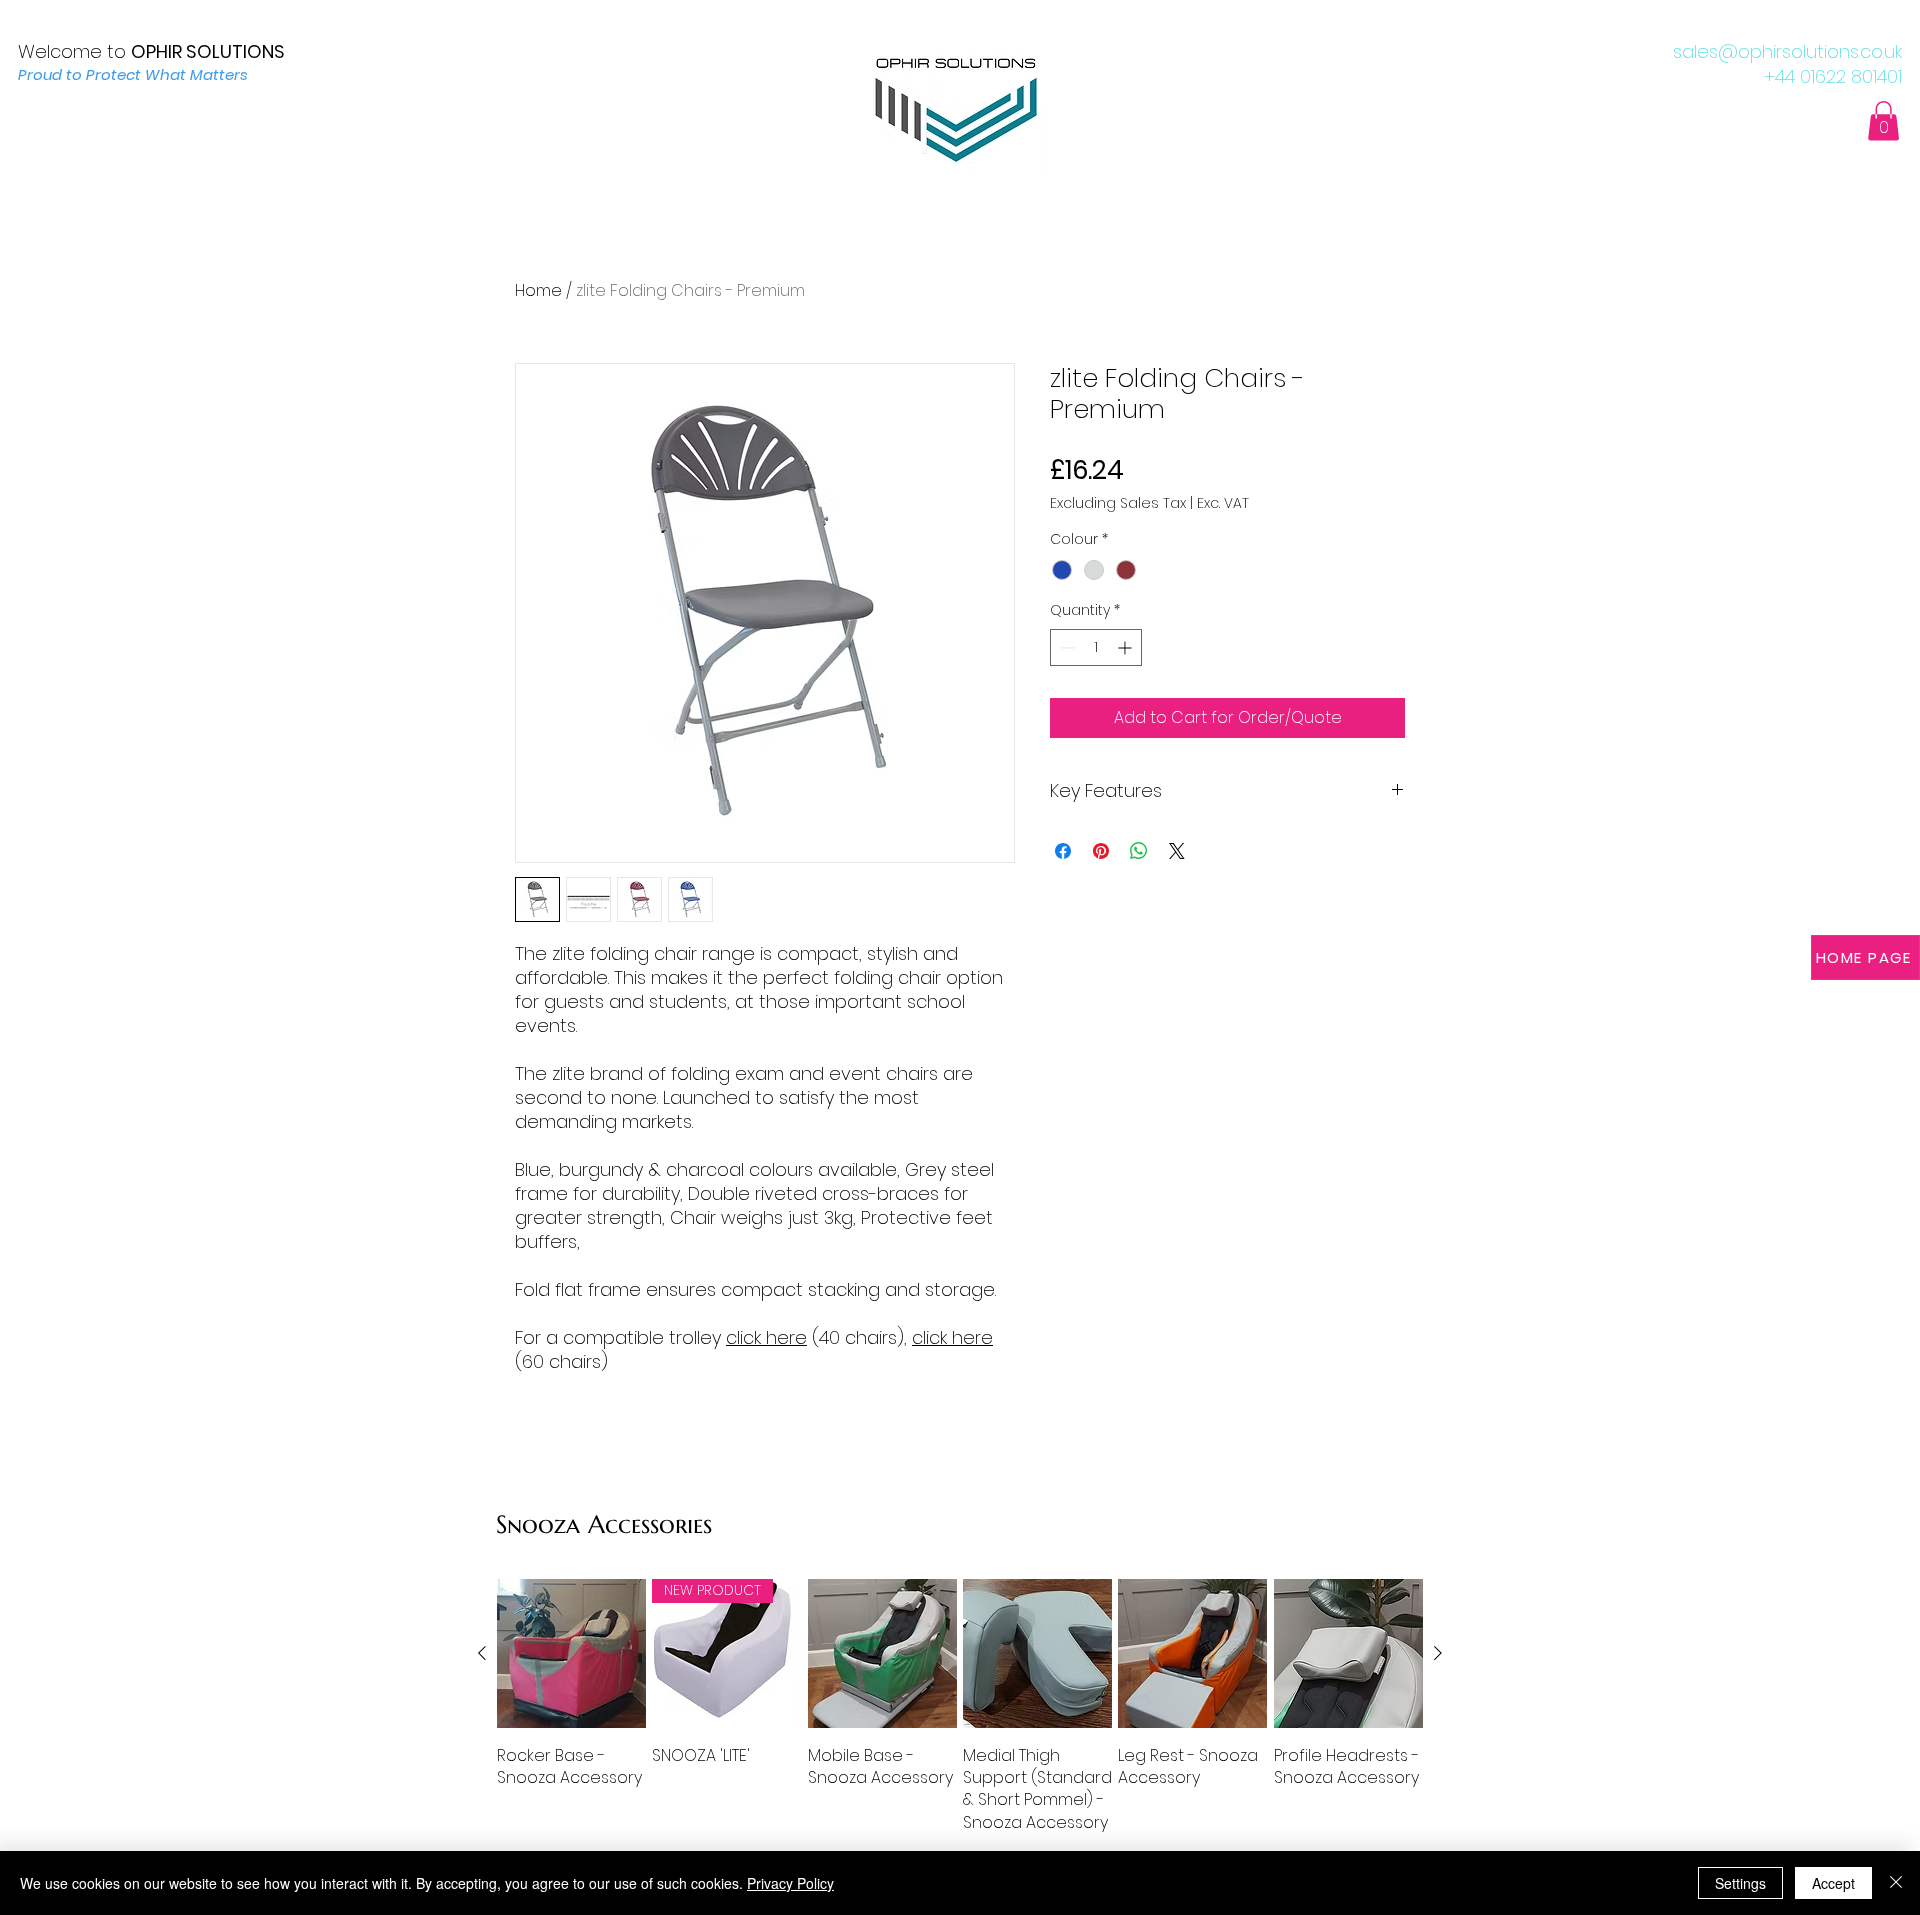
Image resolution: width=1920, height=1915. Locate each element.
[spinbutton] (1096, 647)
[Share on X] (1177, 851)
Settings (1740, 1883)
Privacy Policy (790, 1883)
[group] (960, 1706)
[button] (1883, 120)
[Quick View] (571, 1653)
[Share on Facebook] (1063, 851)
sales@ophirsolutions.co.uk (1787, 51)
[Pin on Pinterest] (1101, 851)
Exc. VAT (1223, 503)
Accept (1833, 1883)
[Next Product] (1438, 1653)
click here (766, 1337)
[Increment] (1126, 647)
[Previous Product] (482, 1653)
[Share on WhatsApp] (1139, 851)
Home (538, 290)
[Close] (1896, 1883)
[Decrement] (1065, 647)
